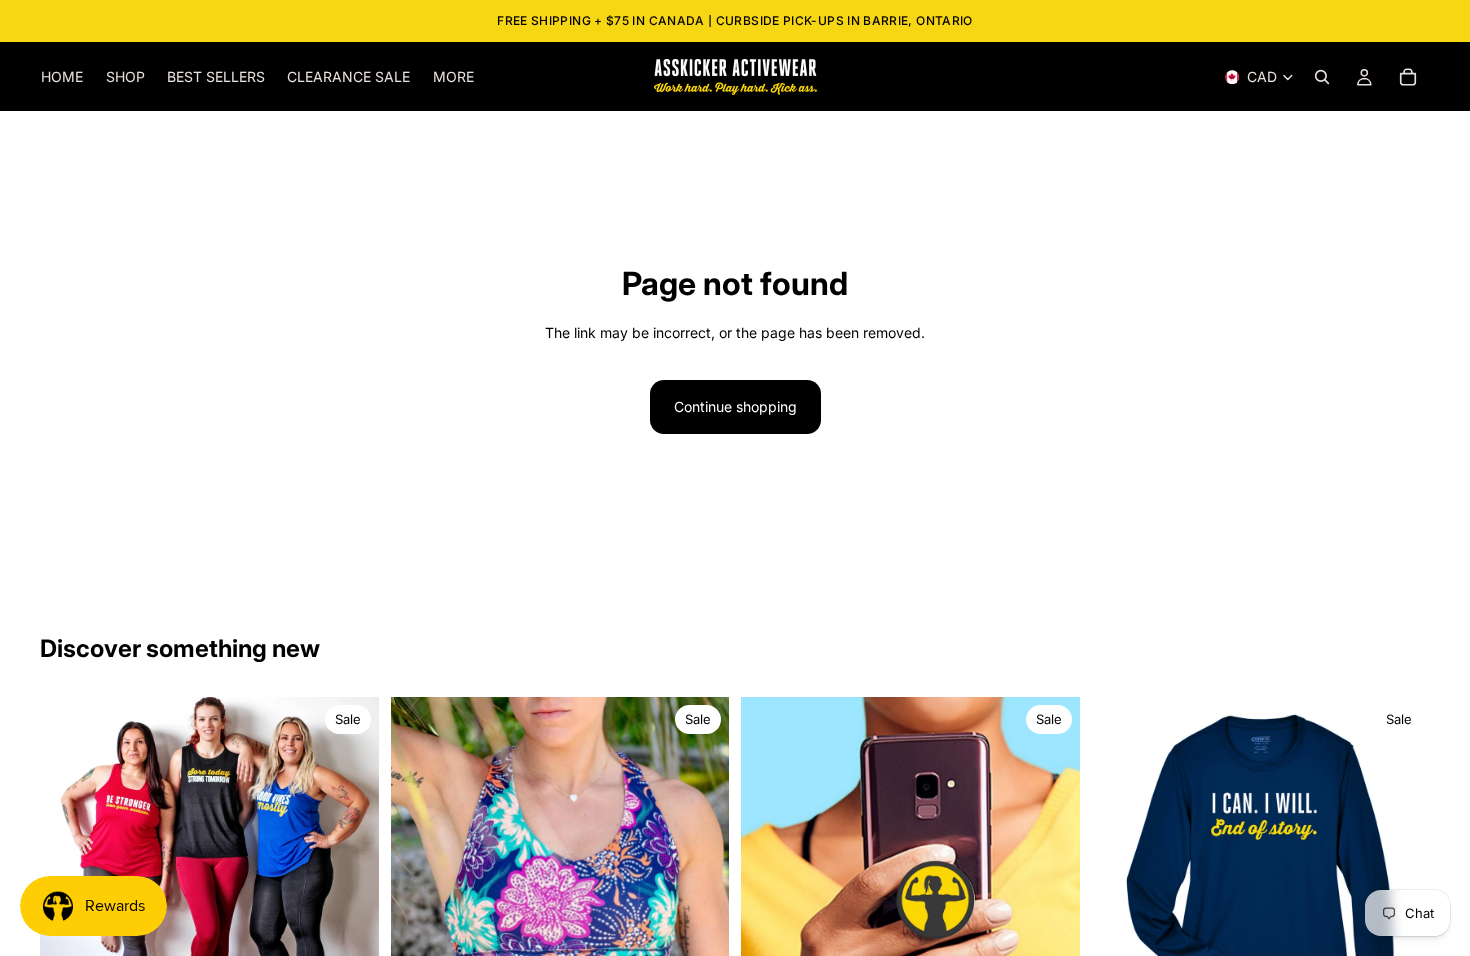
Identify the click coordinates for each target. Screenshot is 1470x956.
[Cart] (1408, 77)
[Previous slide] (70, 867)
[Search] (1322, 77)
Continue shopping (735, 406)
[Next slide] (349, 867)
